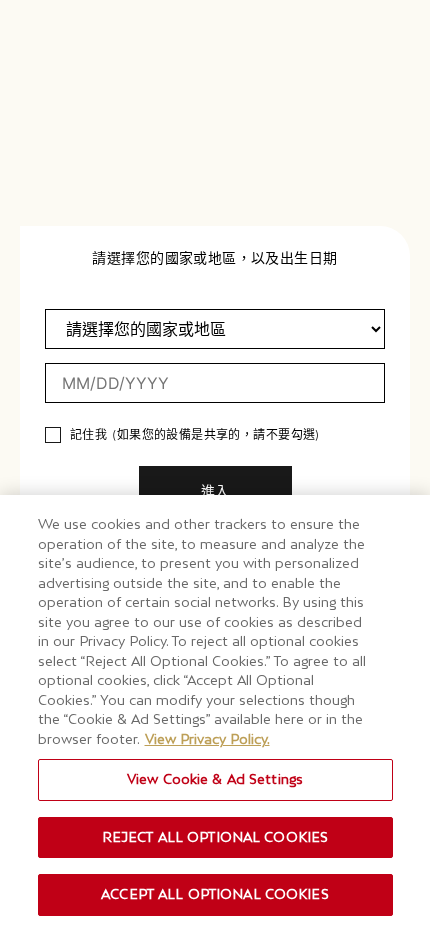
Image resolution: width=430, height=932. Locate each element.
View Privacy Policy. (207, 739)
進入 (215, 490)
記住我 (88, 435)
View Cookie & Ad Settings (215, 779)
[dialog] (215, 466)
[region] (215, 713)
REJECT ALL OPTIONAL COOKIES (215, 837)
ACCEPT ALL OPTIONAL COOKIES (215, 894)
